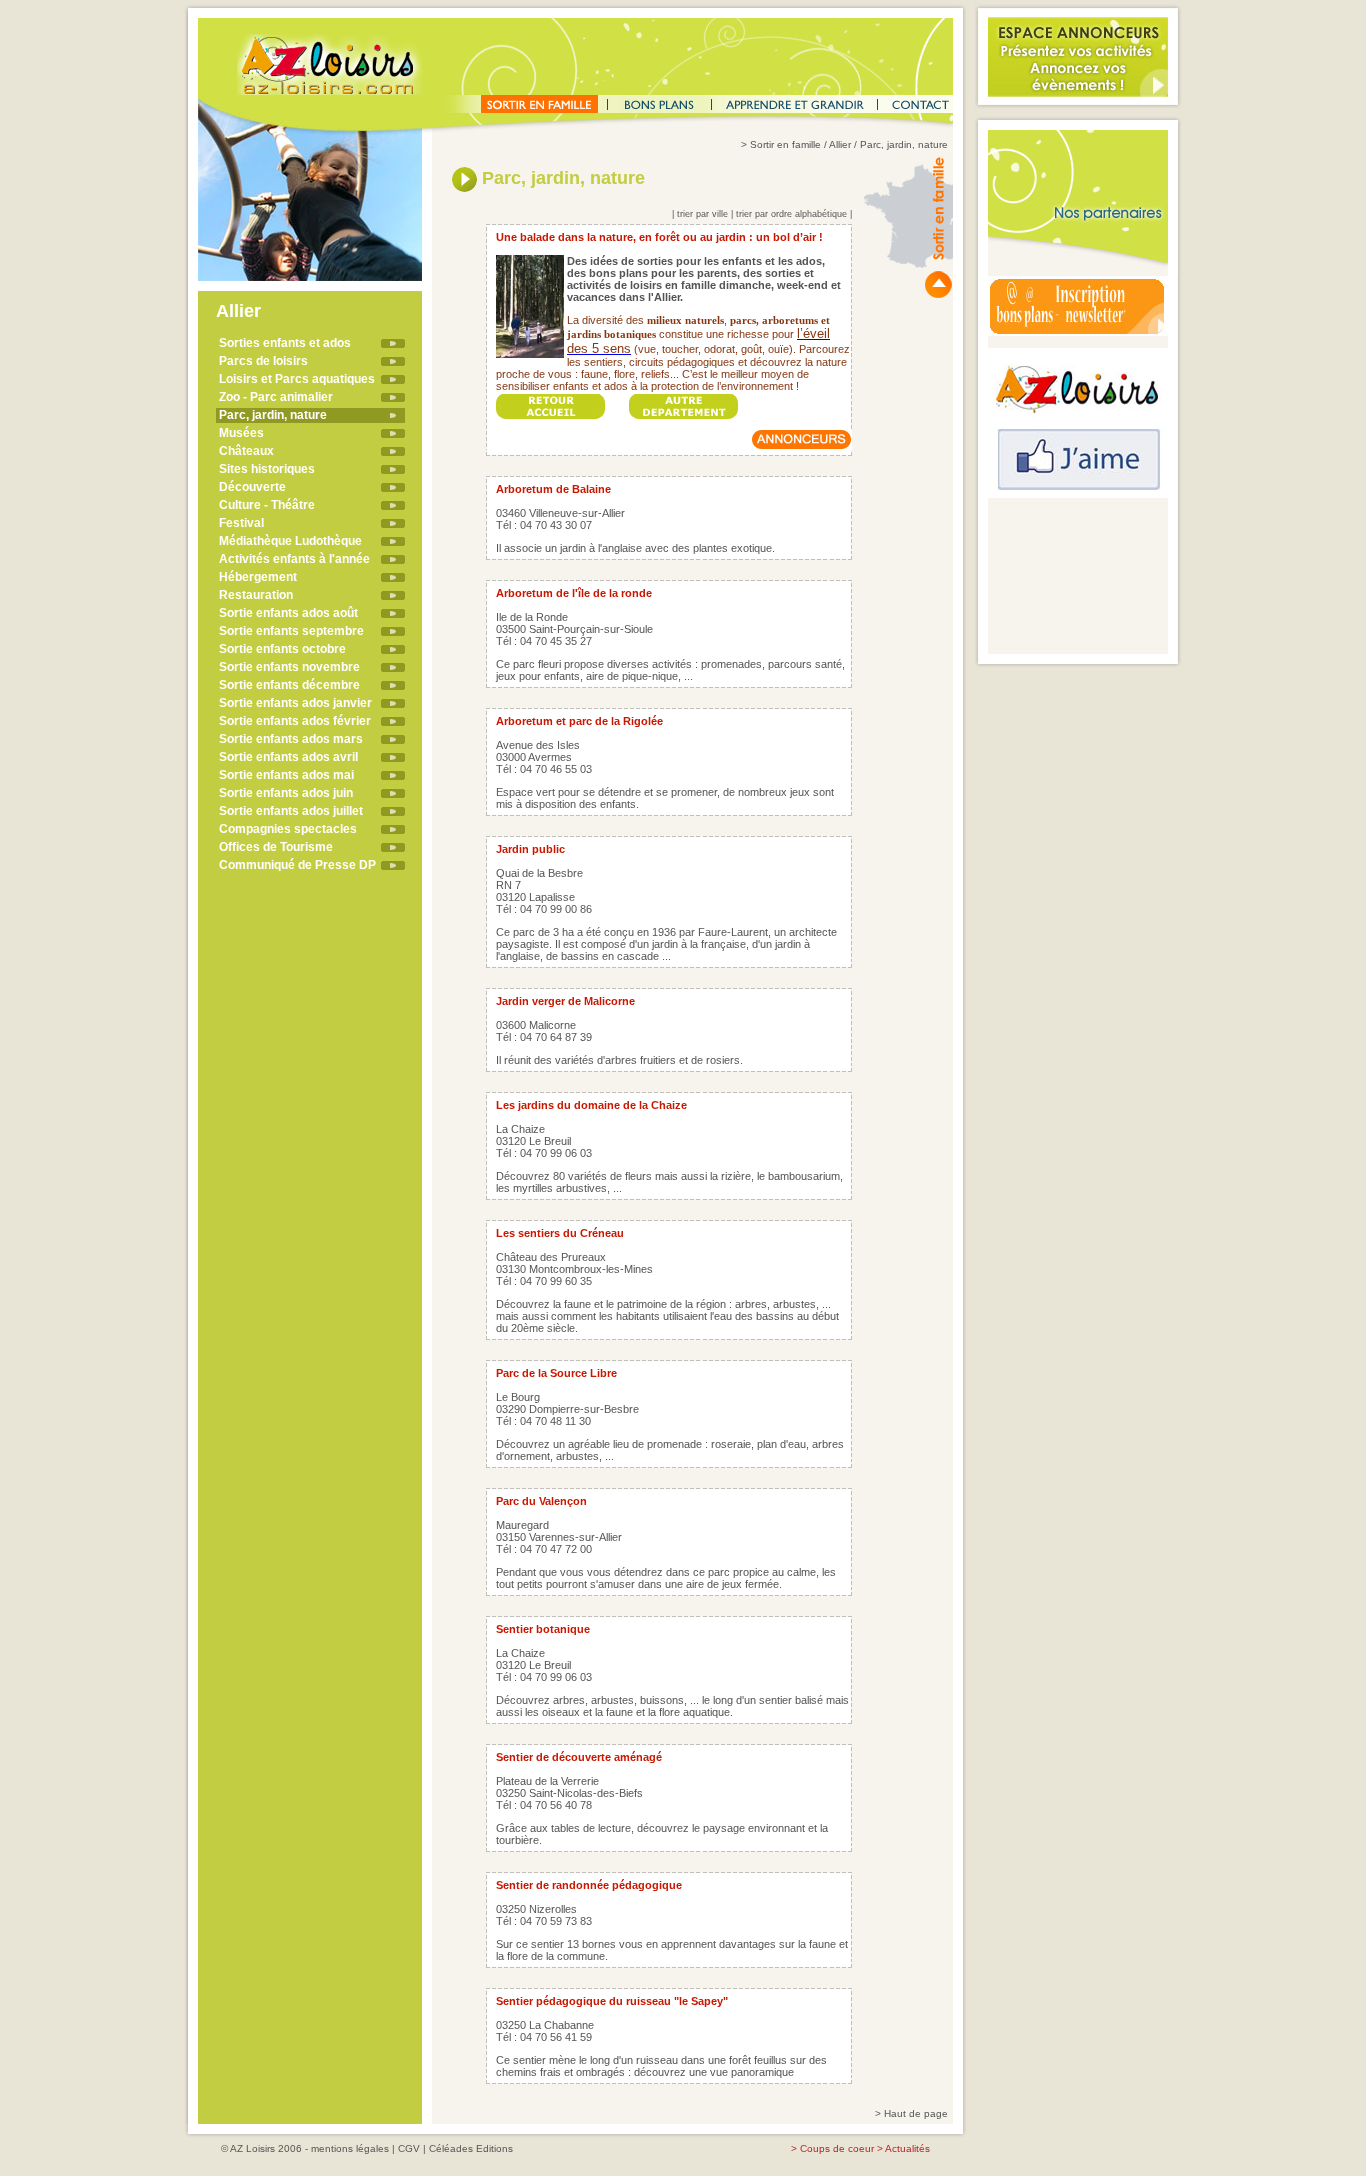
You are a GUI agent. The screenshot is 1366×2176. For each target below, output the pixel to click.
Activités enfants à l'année (294, 559)
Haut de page (916, 2113)
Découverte (252, 487)
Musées (241, 433)
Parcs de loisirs (263, 361)
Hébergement (258, 577)
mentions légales (350, 2148)
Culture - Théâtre (267, 505)
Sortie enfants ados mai (286, 775)
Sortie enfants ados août (288, 613)
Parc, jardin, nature (273, 415)
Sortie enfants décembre (289, 685)
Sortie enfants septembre (291, 631)
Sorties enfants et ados (285, 343)
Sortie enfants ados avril (288, 757)
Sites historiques (267, 469)
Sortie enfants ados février (295, 721)
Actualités (907, 2148)
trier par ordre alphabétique (791, 214)
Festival (241, 523)
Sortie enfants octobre (282, 649)
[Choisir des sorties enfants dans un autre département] (684, 400)
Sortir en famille (785, 144)
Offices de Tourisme (276, 847)
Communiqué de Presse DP (297, 865)
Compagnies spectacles (288, 829)
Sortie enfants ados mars (291, 739)
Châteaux (246, 451)
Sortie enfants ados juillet (291, 811)
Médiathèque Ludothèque (290, 541)
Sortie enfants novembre (289, 667)
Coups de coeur (837, 2148)
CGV (409, 2148)
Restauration (256, 595)
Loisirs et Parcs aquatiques (297, 379)
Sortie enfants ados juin (286, 793)
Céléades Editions (471, 2148)
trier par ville (702, 214)
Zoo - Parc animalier (276, 397)
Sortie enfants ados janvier (295, 703)
